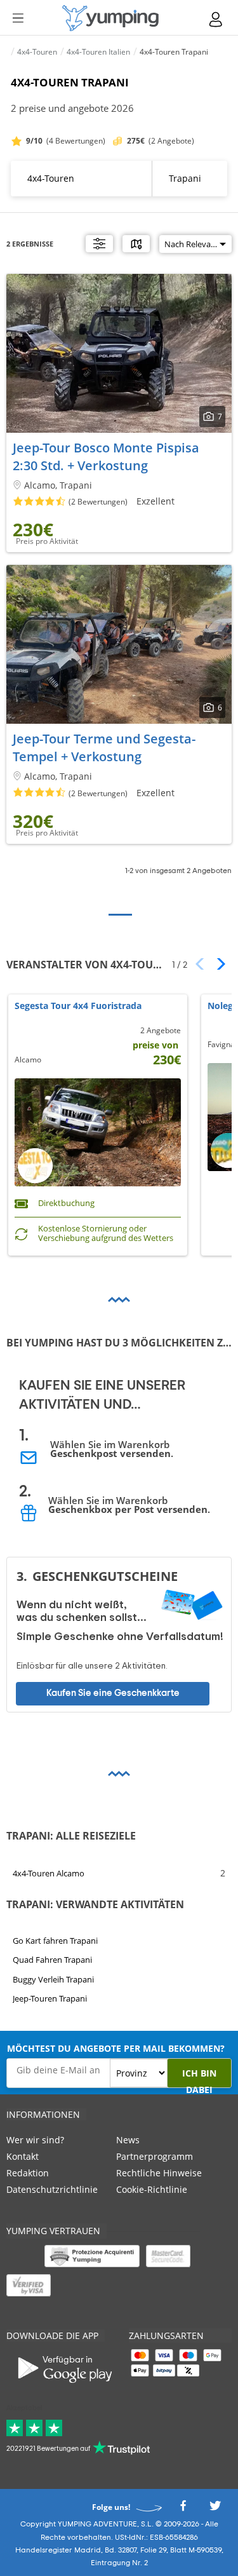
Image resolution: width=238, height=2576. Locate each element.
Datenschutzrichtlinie (52, 2189)
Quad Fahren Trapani (52, 1960)
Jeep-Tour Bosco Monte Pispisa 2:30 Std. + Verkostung (106, 457)
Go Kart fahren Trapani (55, 1941)
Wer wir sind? (35, 2140)
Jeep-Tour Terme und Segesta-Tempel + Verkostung (104, 748)
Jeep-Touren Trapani (50, 1998)
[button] (217, 964)
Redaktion (28, 2173)
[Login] (216, 19)
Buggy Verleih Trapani (53, 1979)
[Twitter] (215, 2510)
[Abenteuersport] (110, 18)
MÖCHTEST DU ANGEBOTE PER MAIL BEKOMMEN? (116, 2048)
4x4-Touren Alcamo (49, 1873)
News (128, 2140)
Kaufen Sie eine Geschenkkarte (113, 1694)
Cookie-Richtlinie (152, 2189)
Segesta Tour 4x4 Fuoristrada (78, 1006)
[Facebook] (183, 2510)
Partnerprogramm (155, 2156)
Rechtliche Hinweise (159, 2173)
